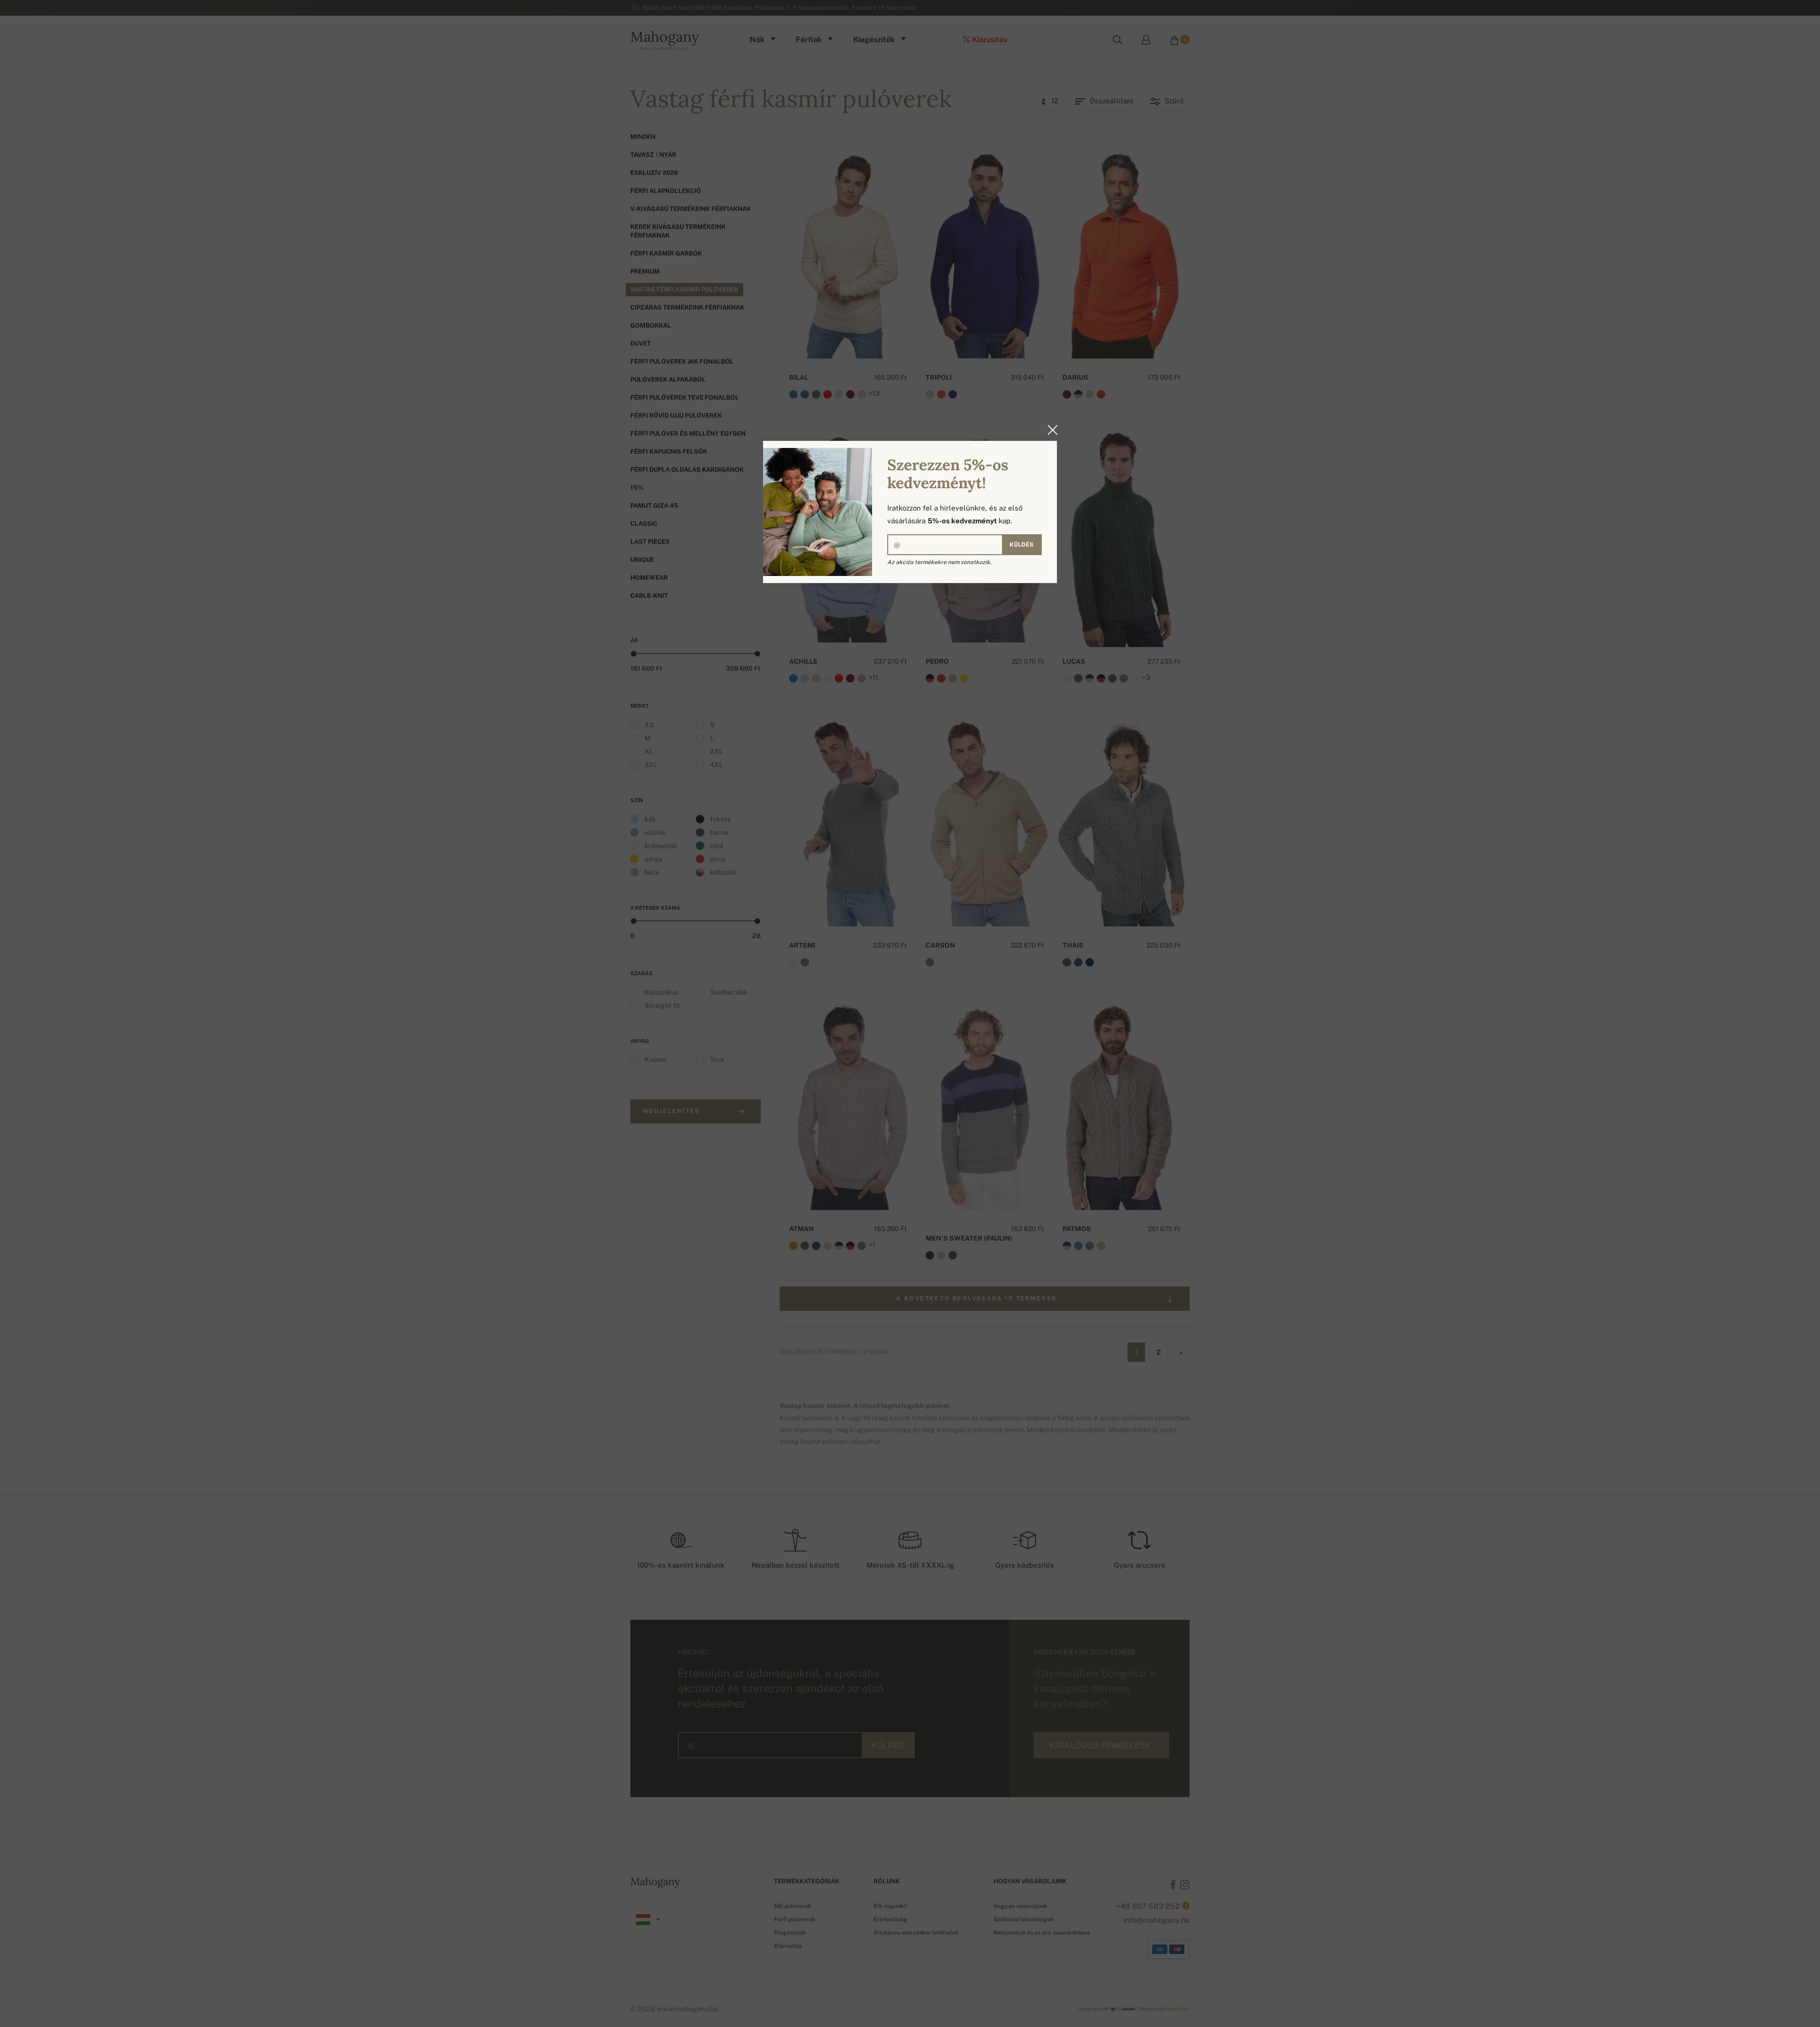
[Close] (1050, 430)
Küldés (1021, 545)
